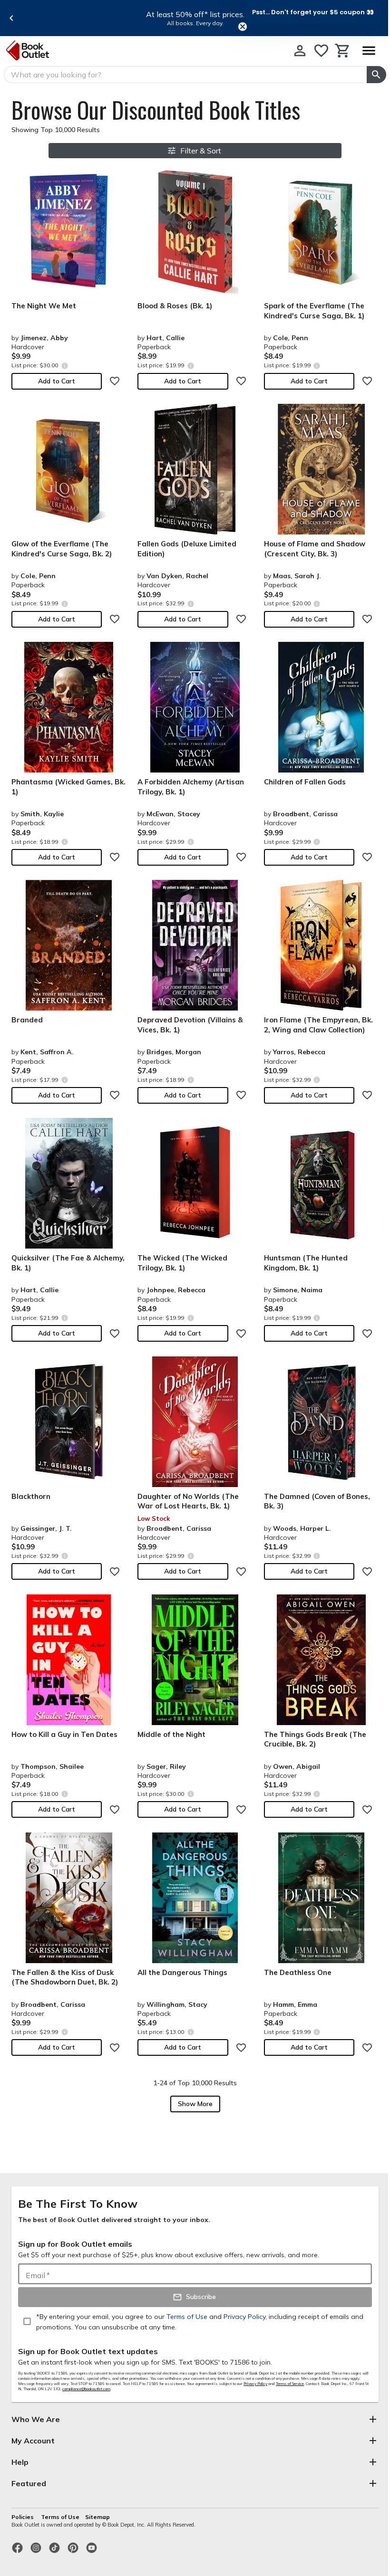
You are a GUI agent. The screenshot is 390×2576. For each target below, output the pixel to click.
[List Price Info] (64, 366)
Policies (23, 2517)
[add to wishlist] (115, 381)
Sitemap (97, 2517)
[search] (376, 75)
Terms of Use (60, 2517)
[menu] (369, 51)
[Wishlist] (321, 51)
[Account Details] (300, 51)
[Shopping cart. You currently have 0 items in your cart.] (343, 51)
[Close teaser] (243, 27)
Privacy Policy (255, 2384)
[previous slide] (11, 18)
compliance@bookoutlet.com (86, 2389)
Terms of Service (290, 2384)
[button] (313, 12)
